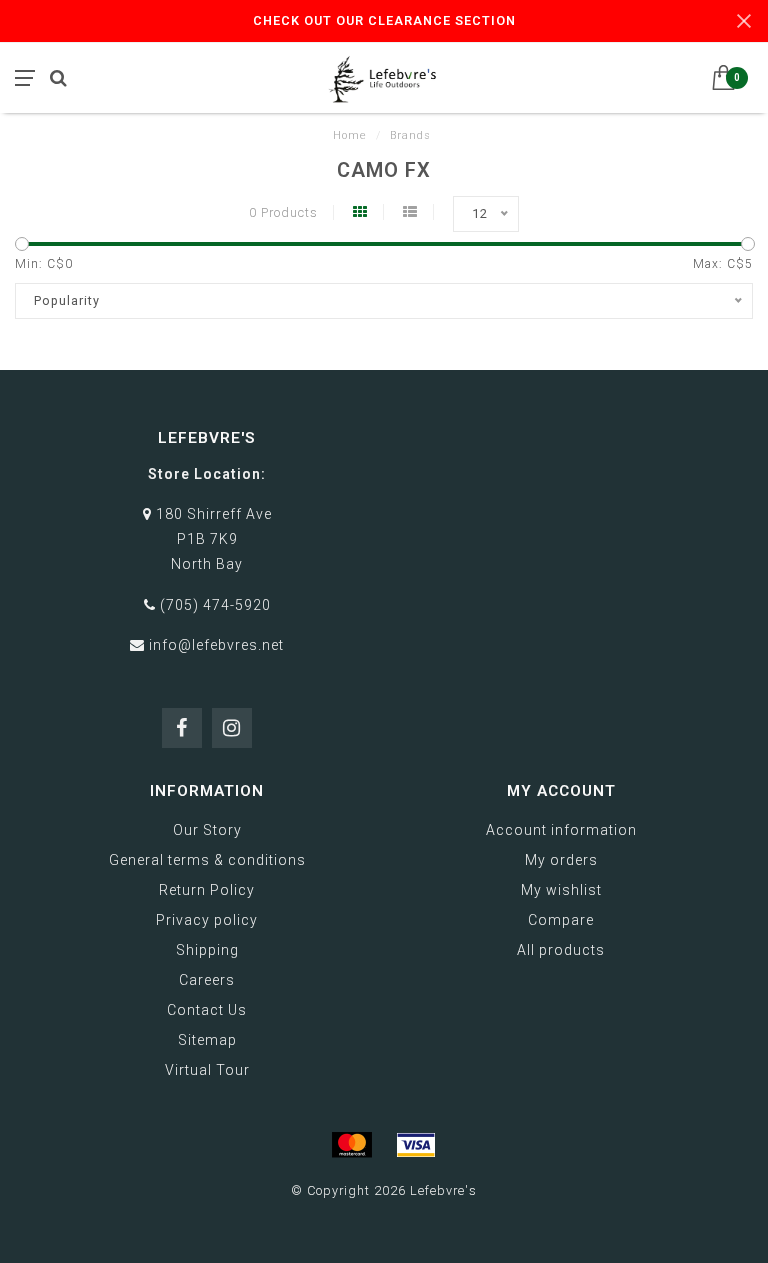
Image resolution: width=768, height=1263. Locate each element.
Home (350, 135)
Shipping (207, 950)
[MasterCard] (352, 1145)
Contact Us (207, 1010)
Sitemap (207, 1040)
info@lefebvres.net (216, 645)
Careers (207, 980)
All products (561, 950)
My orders (561, 860)
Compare (561, 920)
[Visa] (416, 1145)
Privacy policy (207, 920)
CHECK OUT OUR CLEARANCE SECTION (384, 20)
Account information (561, 830)
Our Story (207, 830)
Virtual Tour (207, 1070)
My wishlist (561, 890)
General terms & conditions (207, 860)
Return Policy (207, 890)
